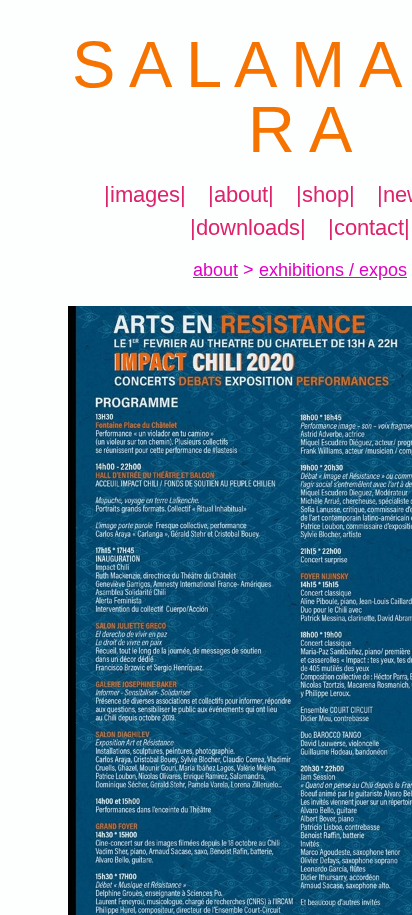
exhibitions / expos (333, 270)
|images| (148, 195)
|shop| (324, 195)
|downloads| (247, 228)
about (215, 270)
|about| (241, 195)
